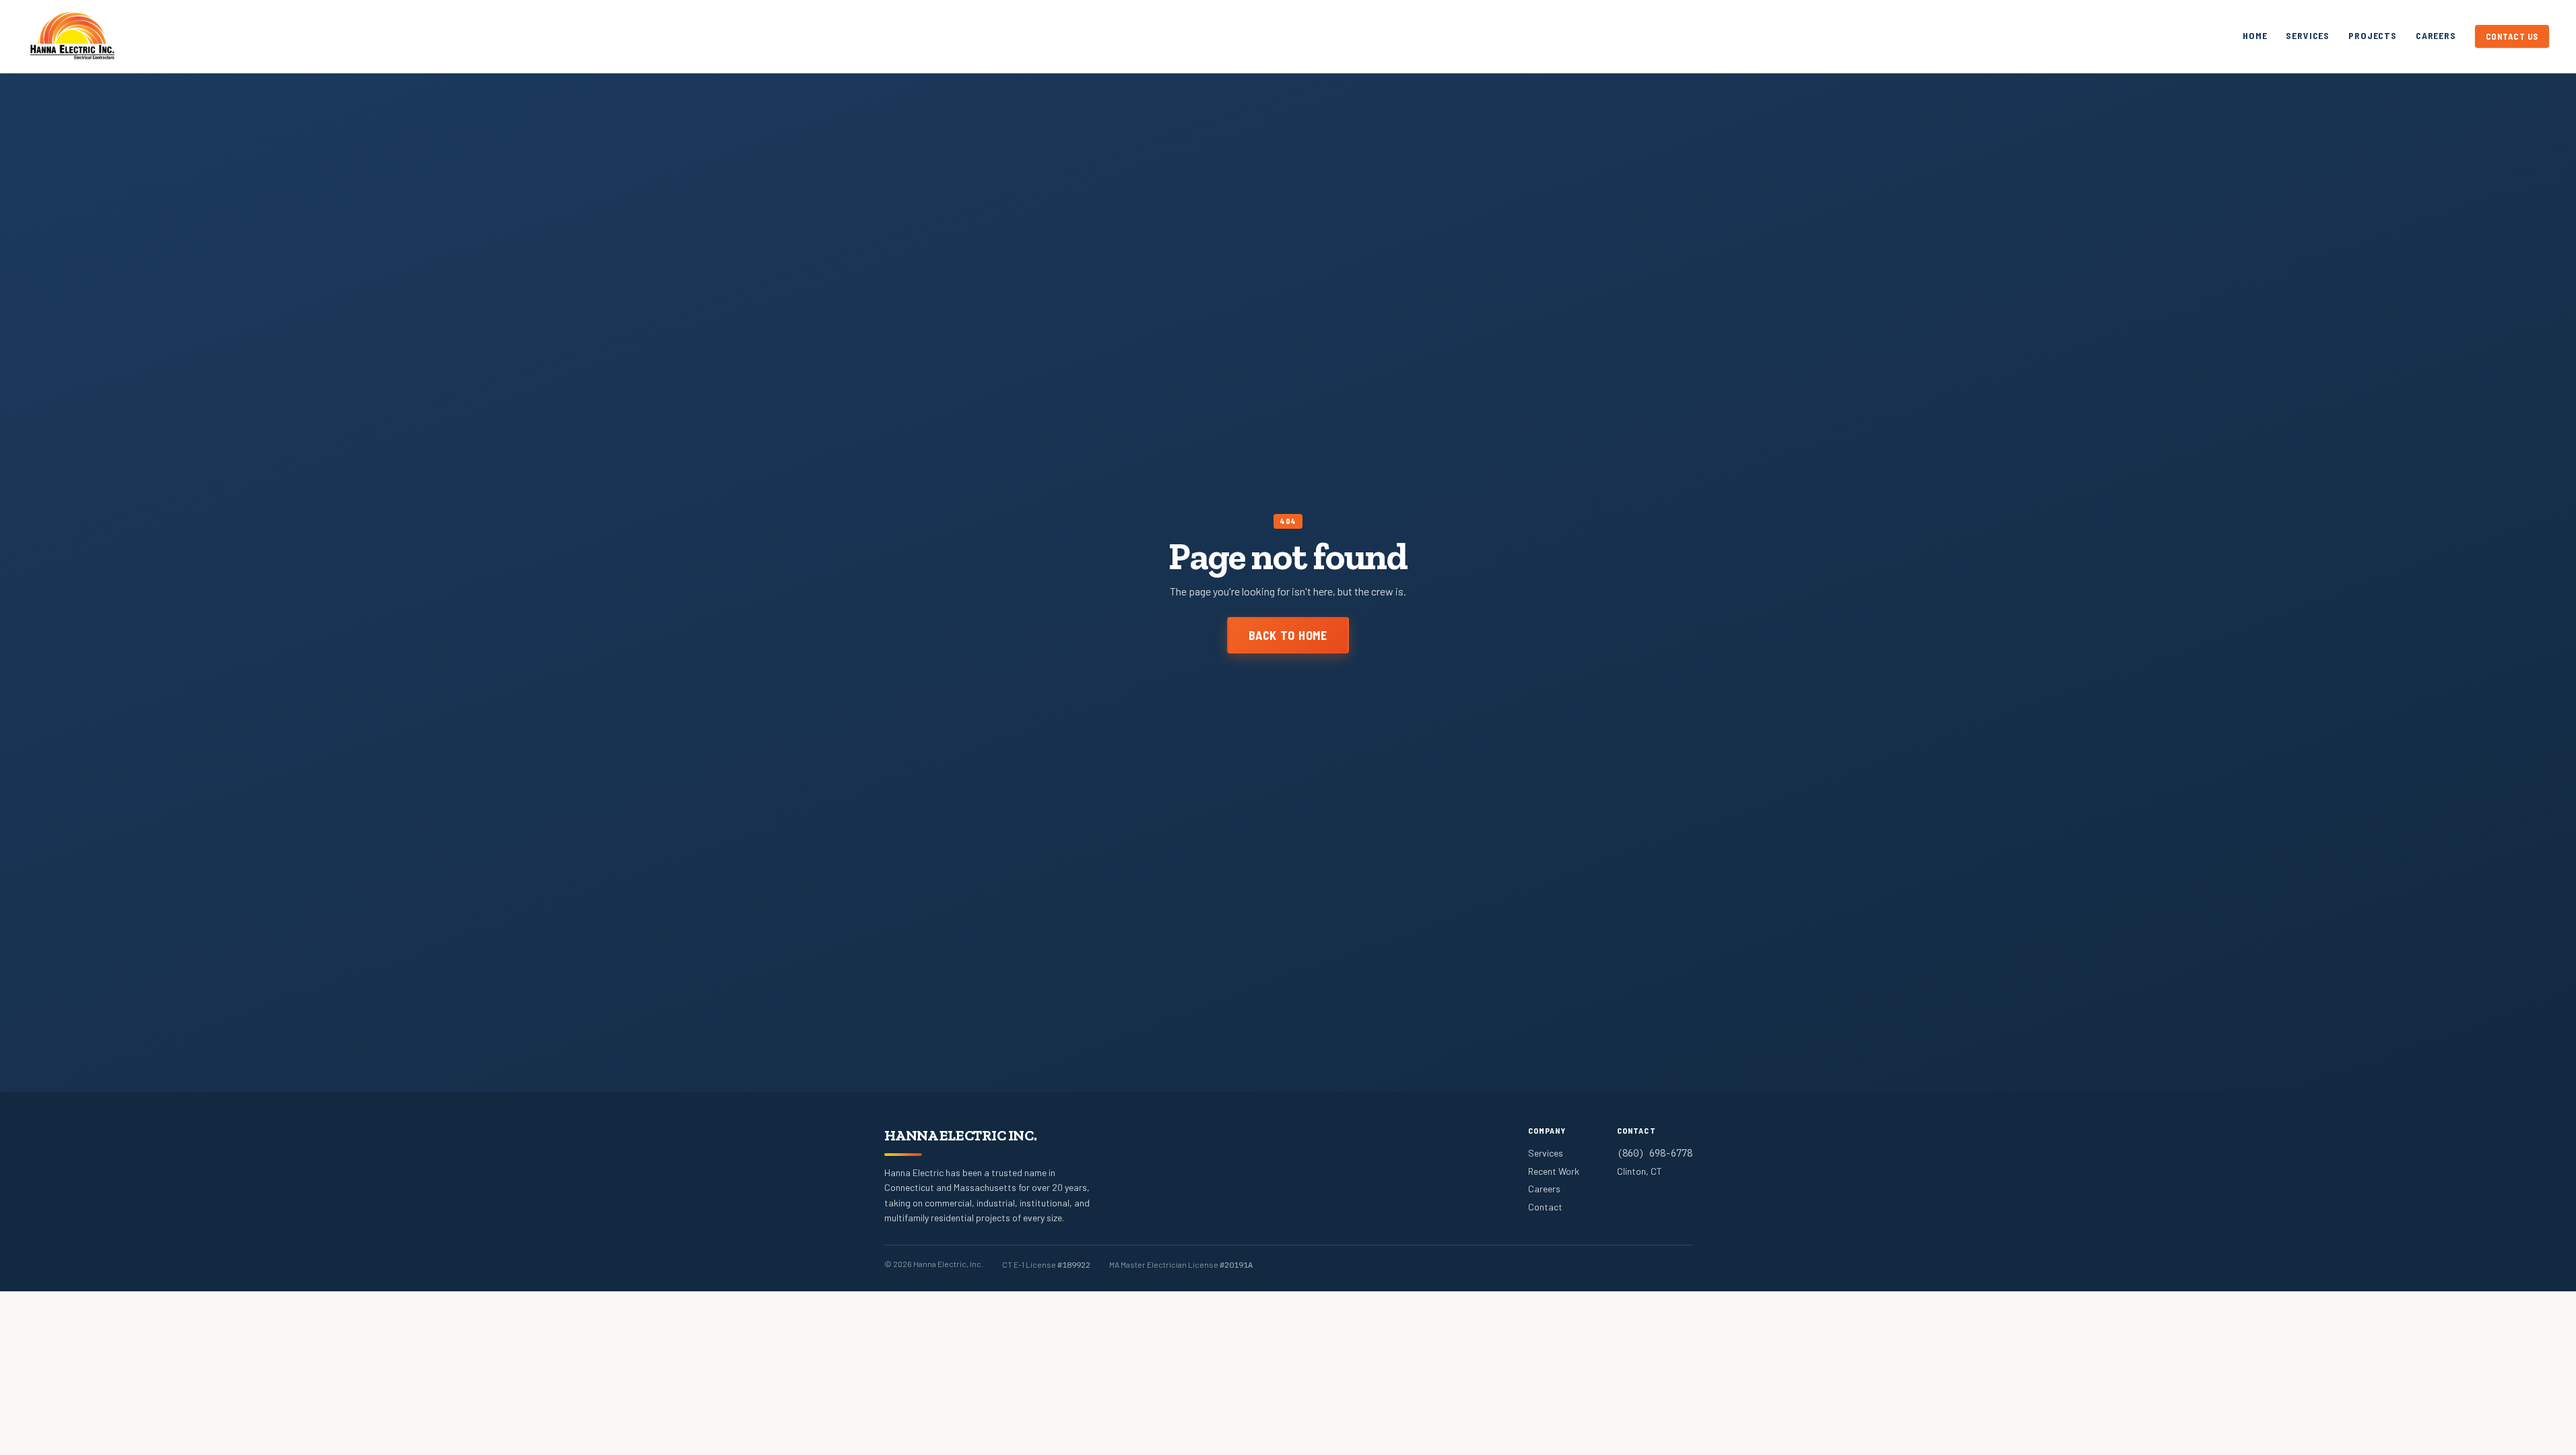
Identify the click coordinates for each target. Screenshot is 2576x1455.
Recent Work (1554, 1171)
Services (2308, 35)
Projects (2373, 35)
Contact (1545, 1207)
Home (2255, 35)
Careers (2436, 35)
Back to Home (1288, 635)
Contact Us (2512, 36)
